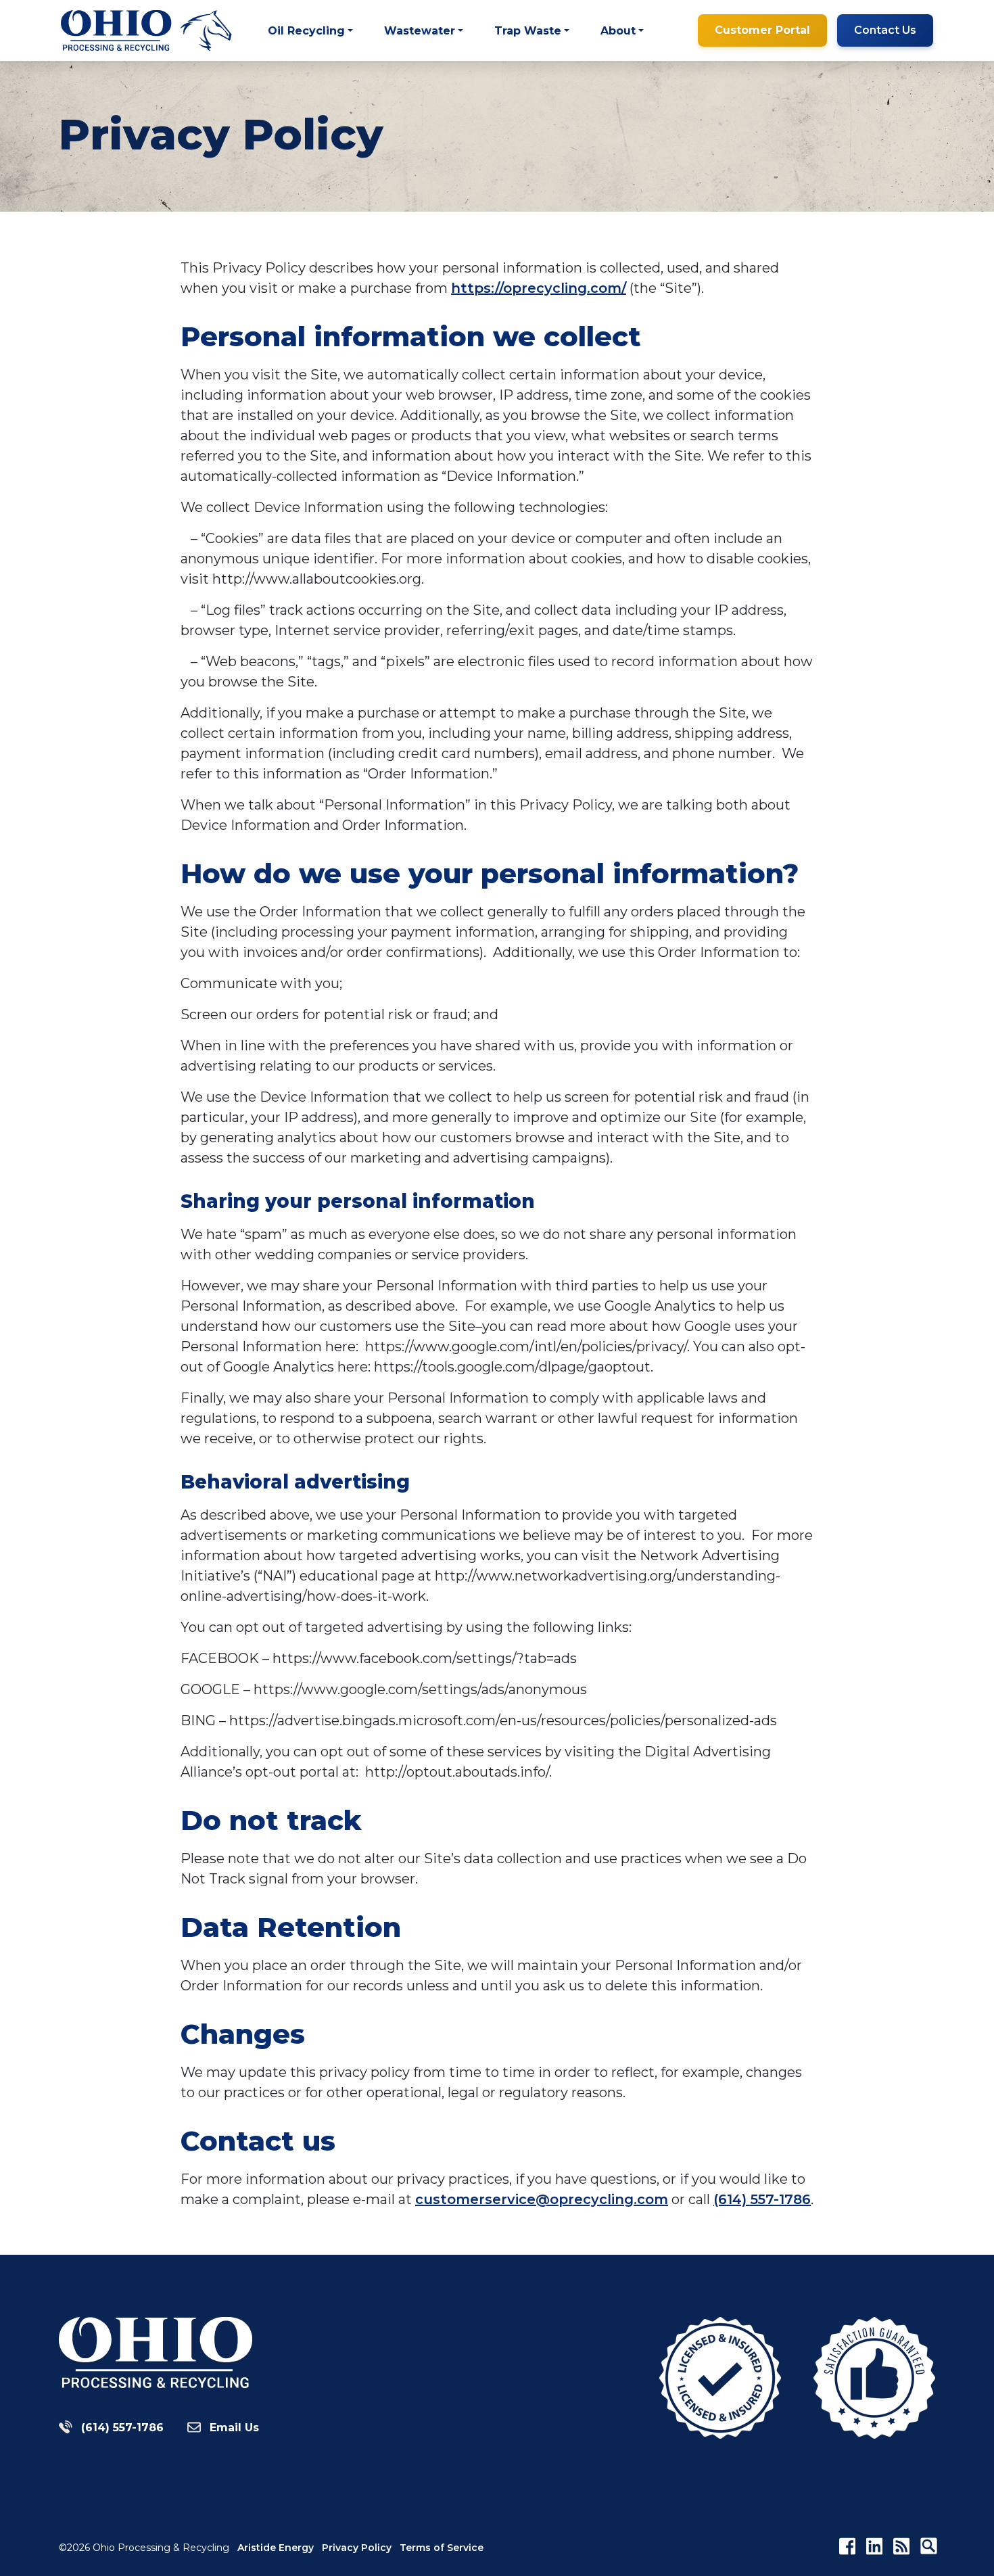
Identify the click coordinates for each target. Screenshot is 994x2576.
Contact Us (885, 30)
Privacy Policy (357, 2548)
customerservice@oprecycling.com (542, 2199)
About (618, 31)
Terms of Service (442, 2548)
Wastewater (420, 31)
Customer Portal (762, 30)
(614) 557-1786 (762, 2199)
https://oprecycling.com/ (539, 288)
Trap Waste (528, 31)
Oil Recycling (306, 31)
